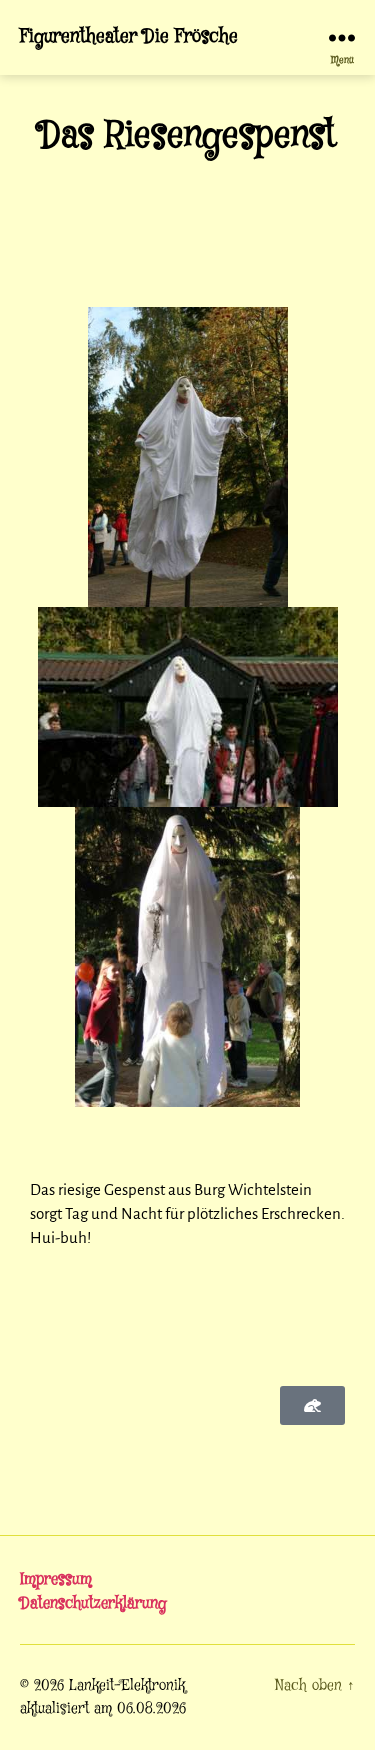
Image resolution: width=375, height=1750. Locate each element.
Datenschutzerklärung (93, 1603)
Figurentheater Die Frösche (129, 37)
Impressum (56, 1579)
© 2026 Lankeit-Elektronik (102, 1686)
